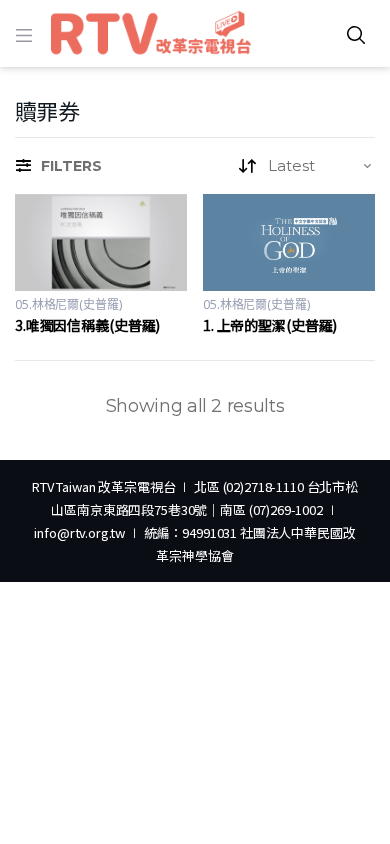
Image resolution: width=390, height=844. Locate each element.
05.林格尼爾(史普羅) (68, 304)
